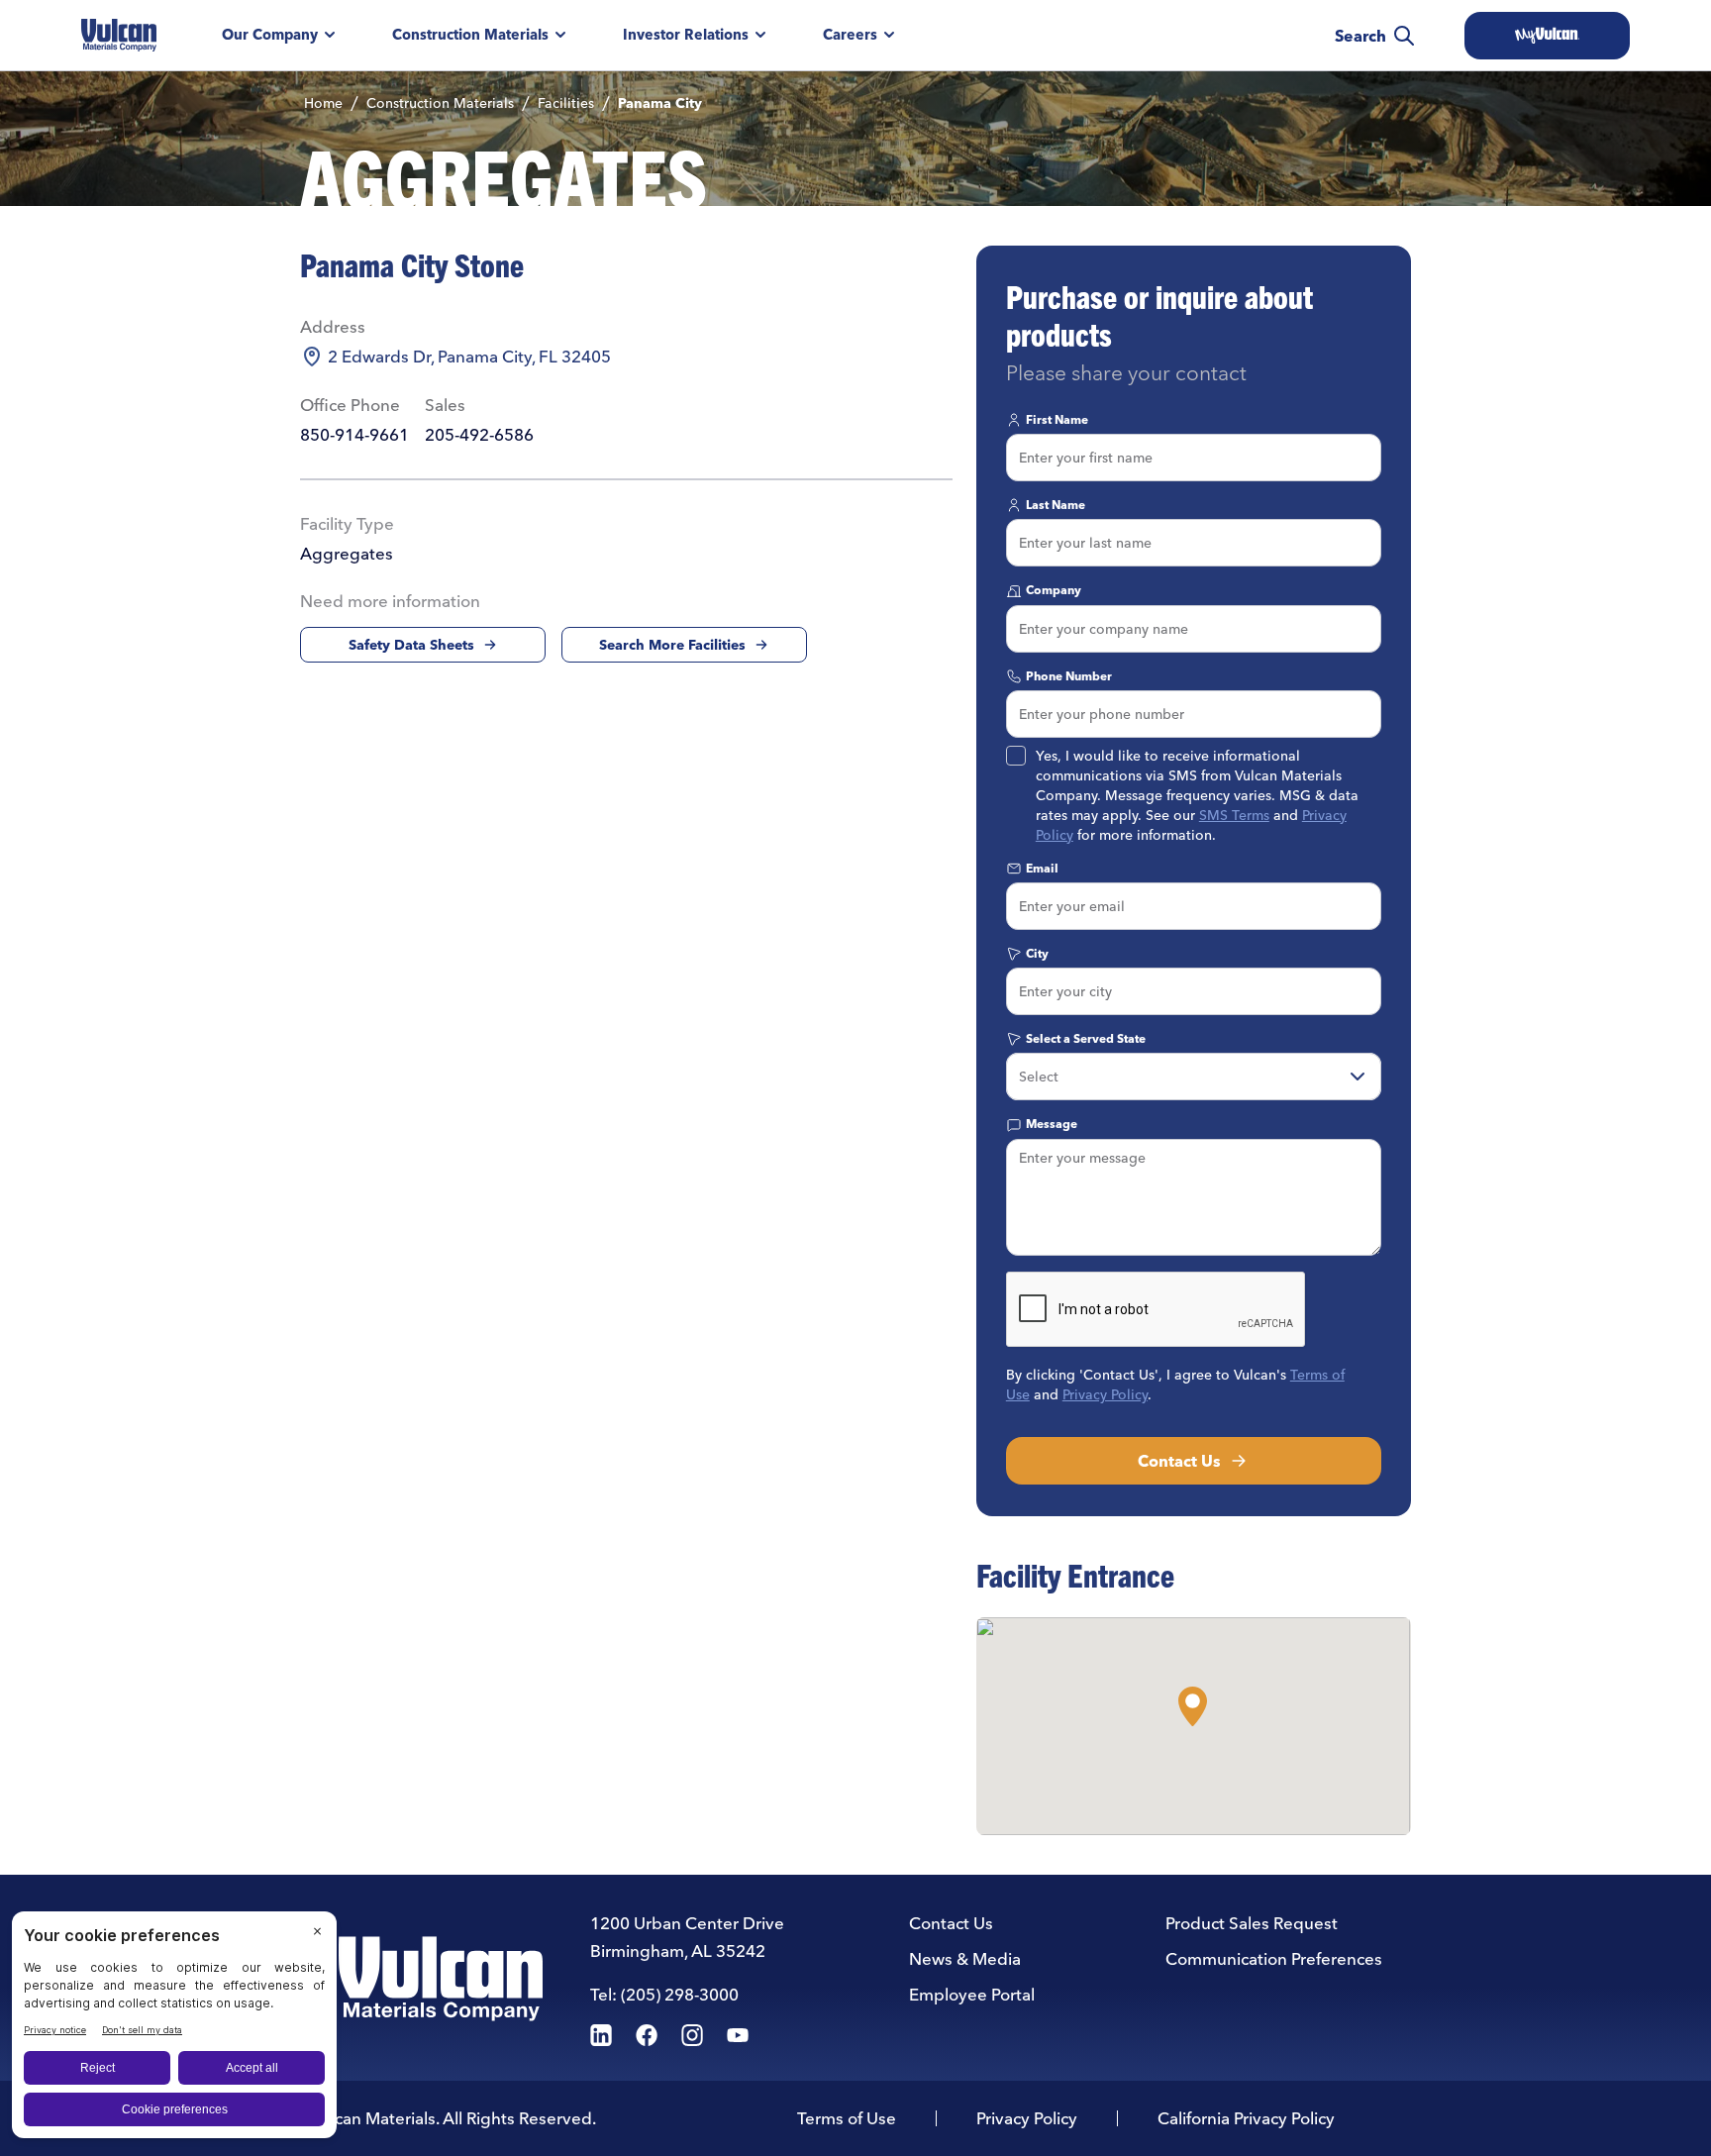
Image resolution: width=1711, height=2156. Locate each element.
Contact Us (1179, 1461)
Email (1042, 868)
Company (1054, 590)
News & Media (965, 1958)
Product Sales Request (1252, 1923)
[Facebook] (647, 2035)
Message (1052, 1124)
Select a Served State (1086, 1038)
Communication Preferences (1274, 1958)
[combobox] (1194, 1077)
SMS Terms (1234, 815)
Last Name (1056, 505)
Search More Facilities (672, 645)
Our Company (270, 35)
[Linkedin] (601, 2035)
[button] (1193, 1706)
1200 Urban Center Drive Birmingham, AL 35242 (687, 1937)
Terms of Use (847, 2118)
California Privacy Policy (1246, 2118)
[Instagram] (692, 2035)
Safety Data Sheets (411, 645)
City (1037, 953)
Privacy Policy (1105, 1394)
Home (323, 103)
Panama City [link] (660, 103)
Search (1360, 36)
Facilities (566, 103)
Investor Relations (686, 35)
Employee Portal (972, 1994)
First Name (1057, 419)
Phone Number (1069, 676)
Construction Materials (470, 35)
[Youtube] (738, 2035)
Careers (850, 35)
